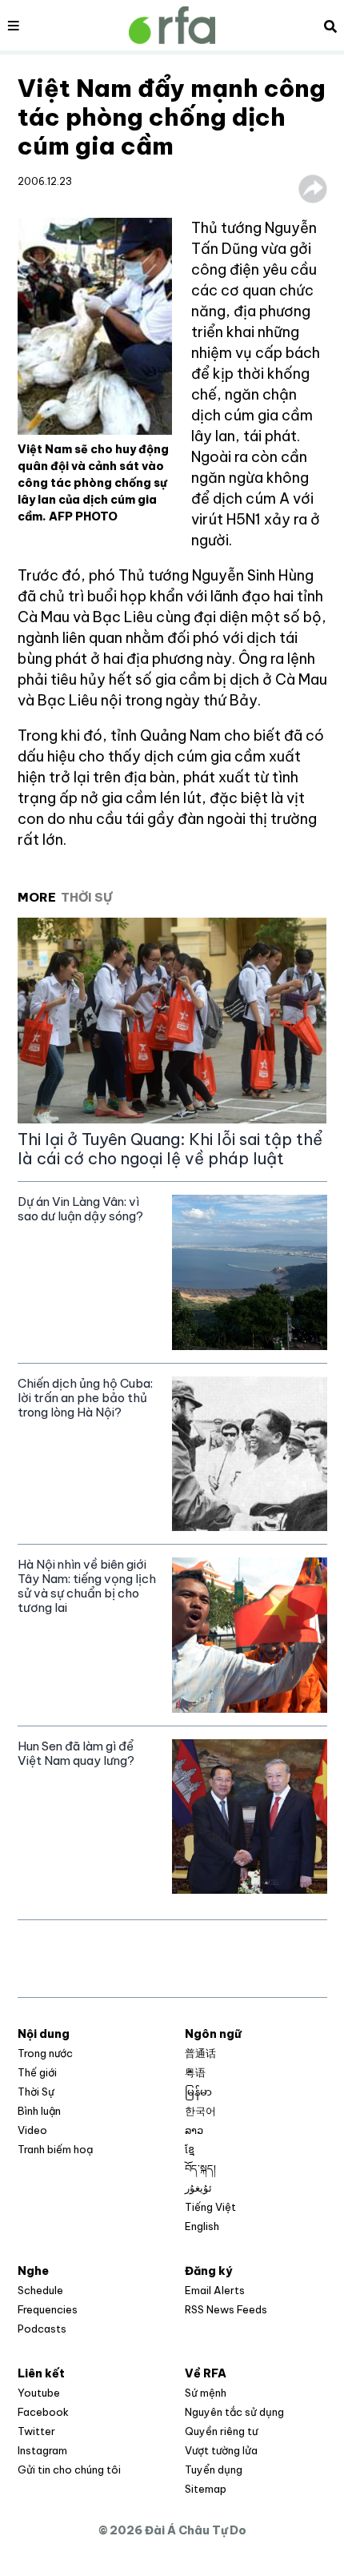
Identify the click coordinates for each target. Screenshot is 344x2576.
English (202, 2226)
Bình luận (39, 2111)
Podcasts (42, 2329)
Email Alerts (215, 2290)
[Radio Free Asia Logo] (172, 25)
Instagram (42, 2450)
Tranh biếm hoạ (55, 2149)
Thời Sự (36, 2092)
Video (32, 2130)
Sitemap (206, 2489)
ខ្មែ (190, 2149)
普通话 (200, 2053)
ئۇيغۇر (198, 2188)
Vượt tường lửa (221, 2450)
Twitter (36, 2431)
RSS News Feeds (226, 2309)
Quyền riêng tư (221, 2431)
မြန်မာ (198, 2092)
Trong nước (45, 2053)
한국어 (200, 2111)
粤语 (195, 2072)
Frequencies (48, 2309)
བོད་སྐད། (200, 2168)
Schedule (40, 2290)
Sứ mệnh (206, 2393)
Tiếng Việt (210, 2207)
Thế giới (37, 2072)
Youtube (39, 2393)
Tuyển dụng (214, 2470)
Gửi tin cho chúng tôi (69, 2470)
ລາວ (194, 2130)
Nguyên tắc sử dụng (234, 2412)
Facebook (43, 2412)
